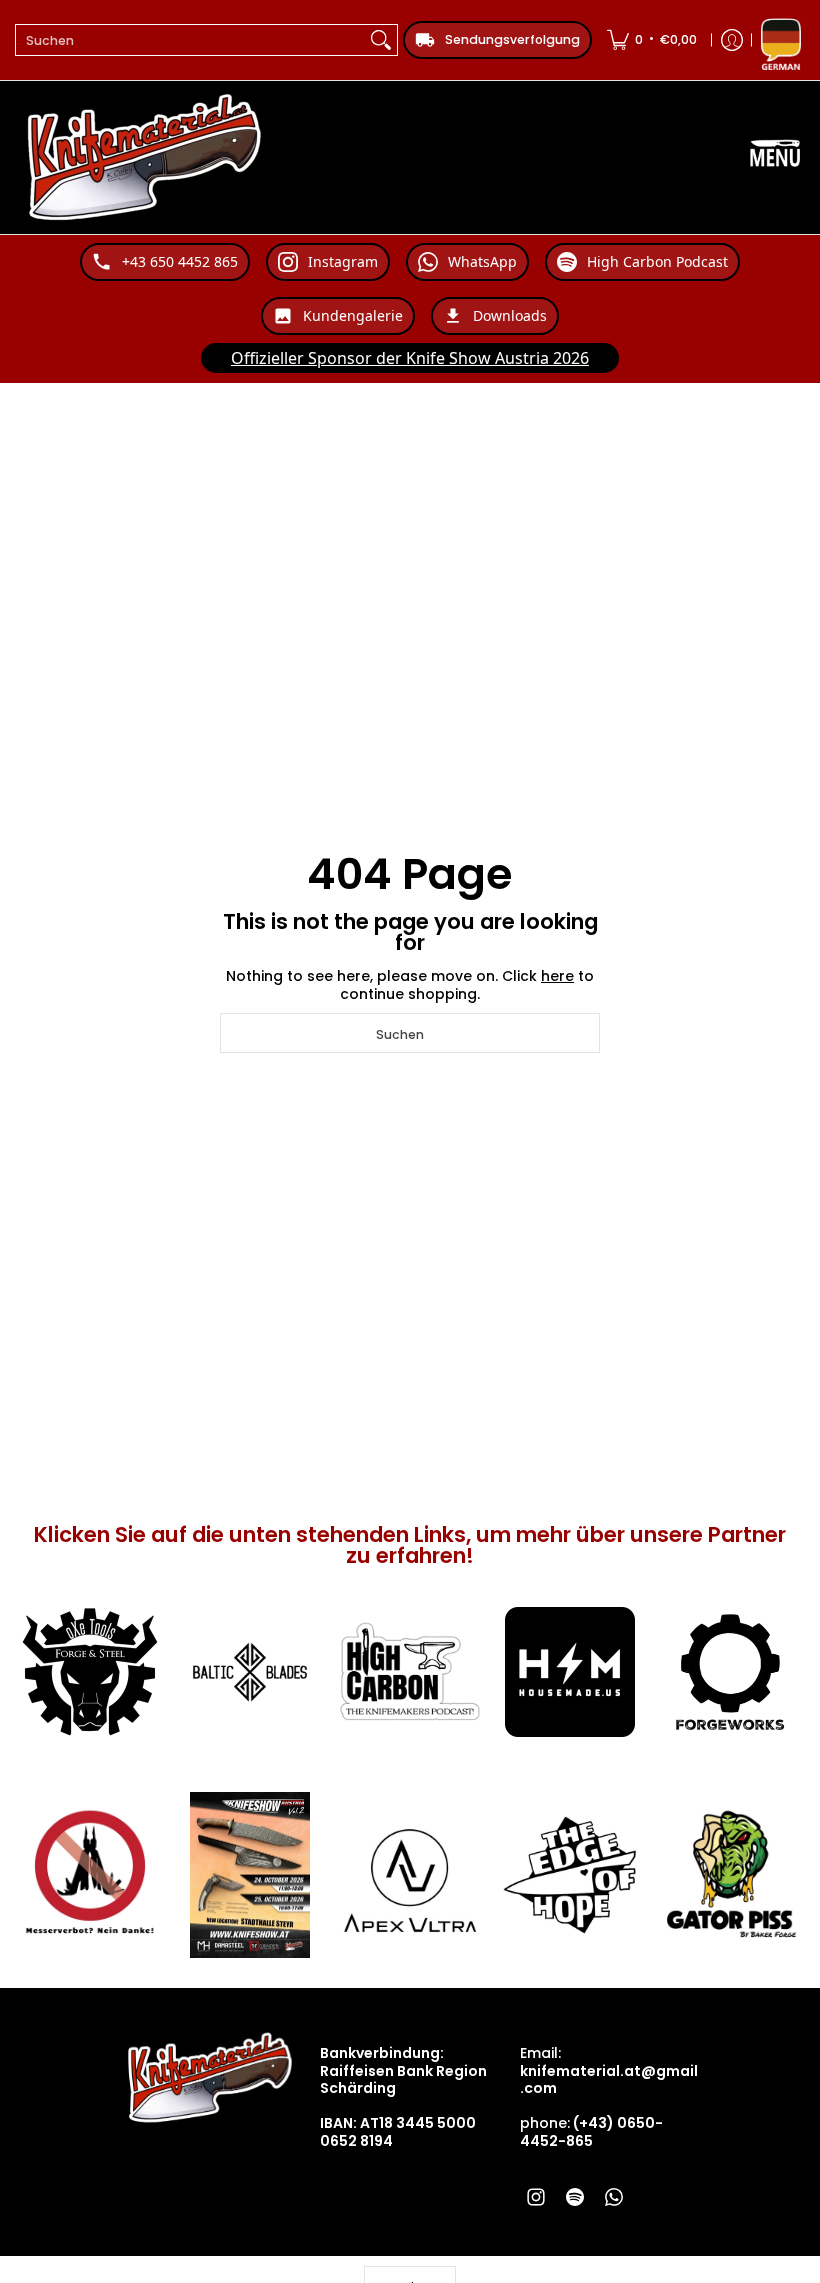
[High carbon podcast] (410, 1671)
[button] (536, 2196)
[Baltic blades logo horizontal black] (250, 1672)
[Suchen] (381, 40)
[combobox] (190, 40)
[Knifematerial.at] (145, 157)
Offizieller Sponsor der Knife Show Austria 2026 (410, 358)
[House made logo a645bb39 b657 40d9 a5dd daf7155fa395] (570, 1672)
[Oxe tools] (90, 1672)
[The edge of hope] (570, 1875)
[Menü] (775, 157)
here (557, 976)
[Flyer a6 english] (250, 1875)
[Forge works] (730, 1672)
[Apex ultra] (410, 1875)
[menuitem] (652, 40)
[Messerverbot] (90, 1875)
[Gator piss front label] (730, 1874)
